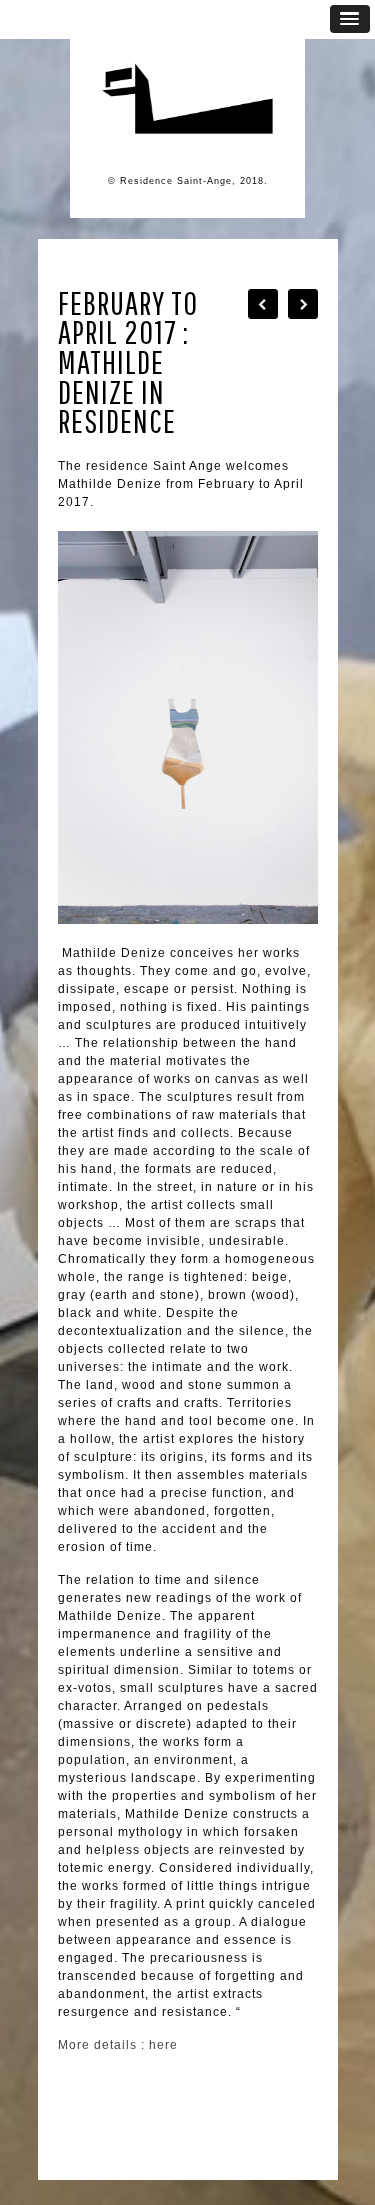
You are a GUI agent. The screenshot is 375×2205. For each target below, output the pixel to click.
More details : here (118, 2045)
